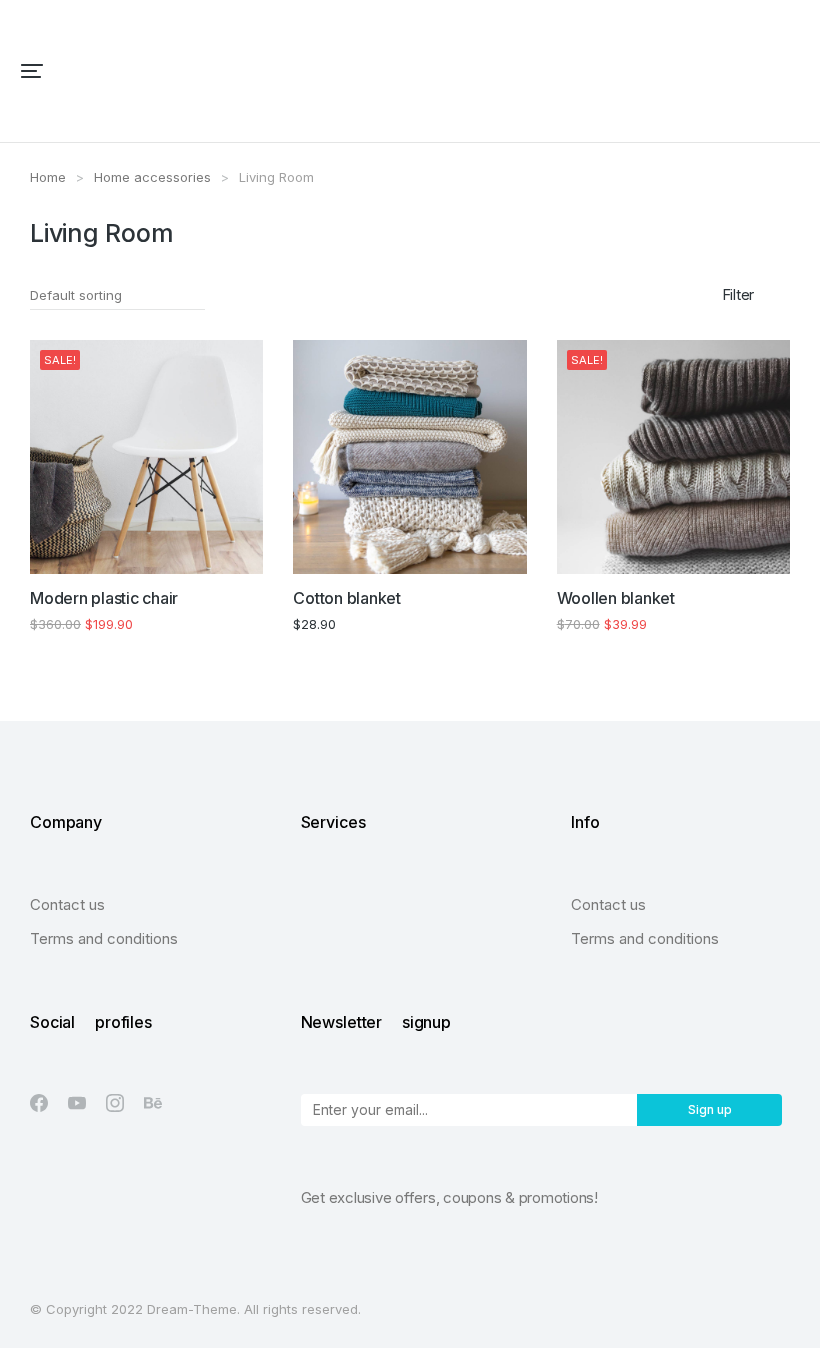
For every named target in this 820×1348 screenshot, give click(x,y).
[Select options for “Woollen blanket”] (763, 547)
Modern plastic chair (104, 598)
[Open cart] (791, 71)
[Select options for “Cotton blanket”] (500, 547)
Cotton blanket (347, 598)
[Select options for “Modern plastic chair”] (236, 547)
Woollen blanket (616, 598)
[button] (32, 71)
